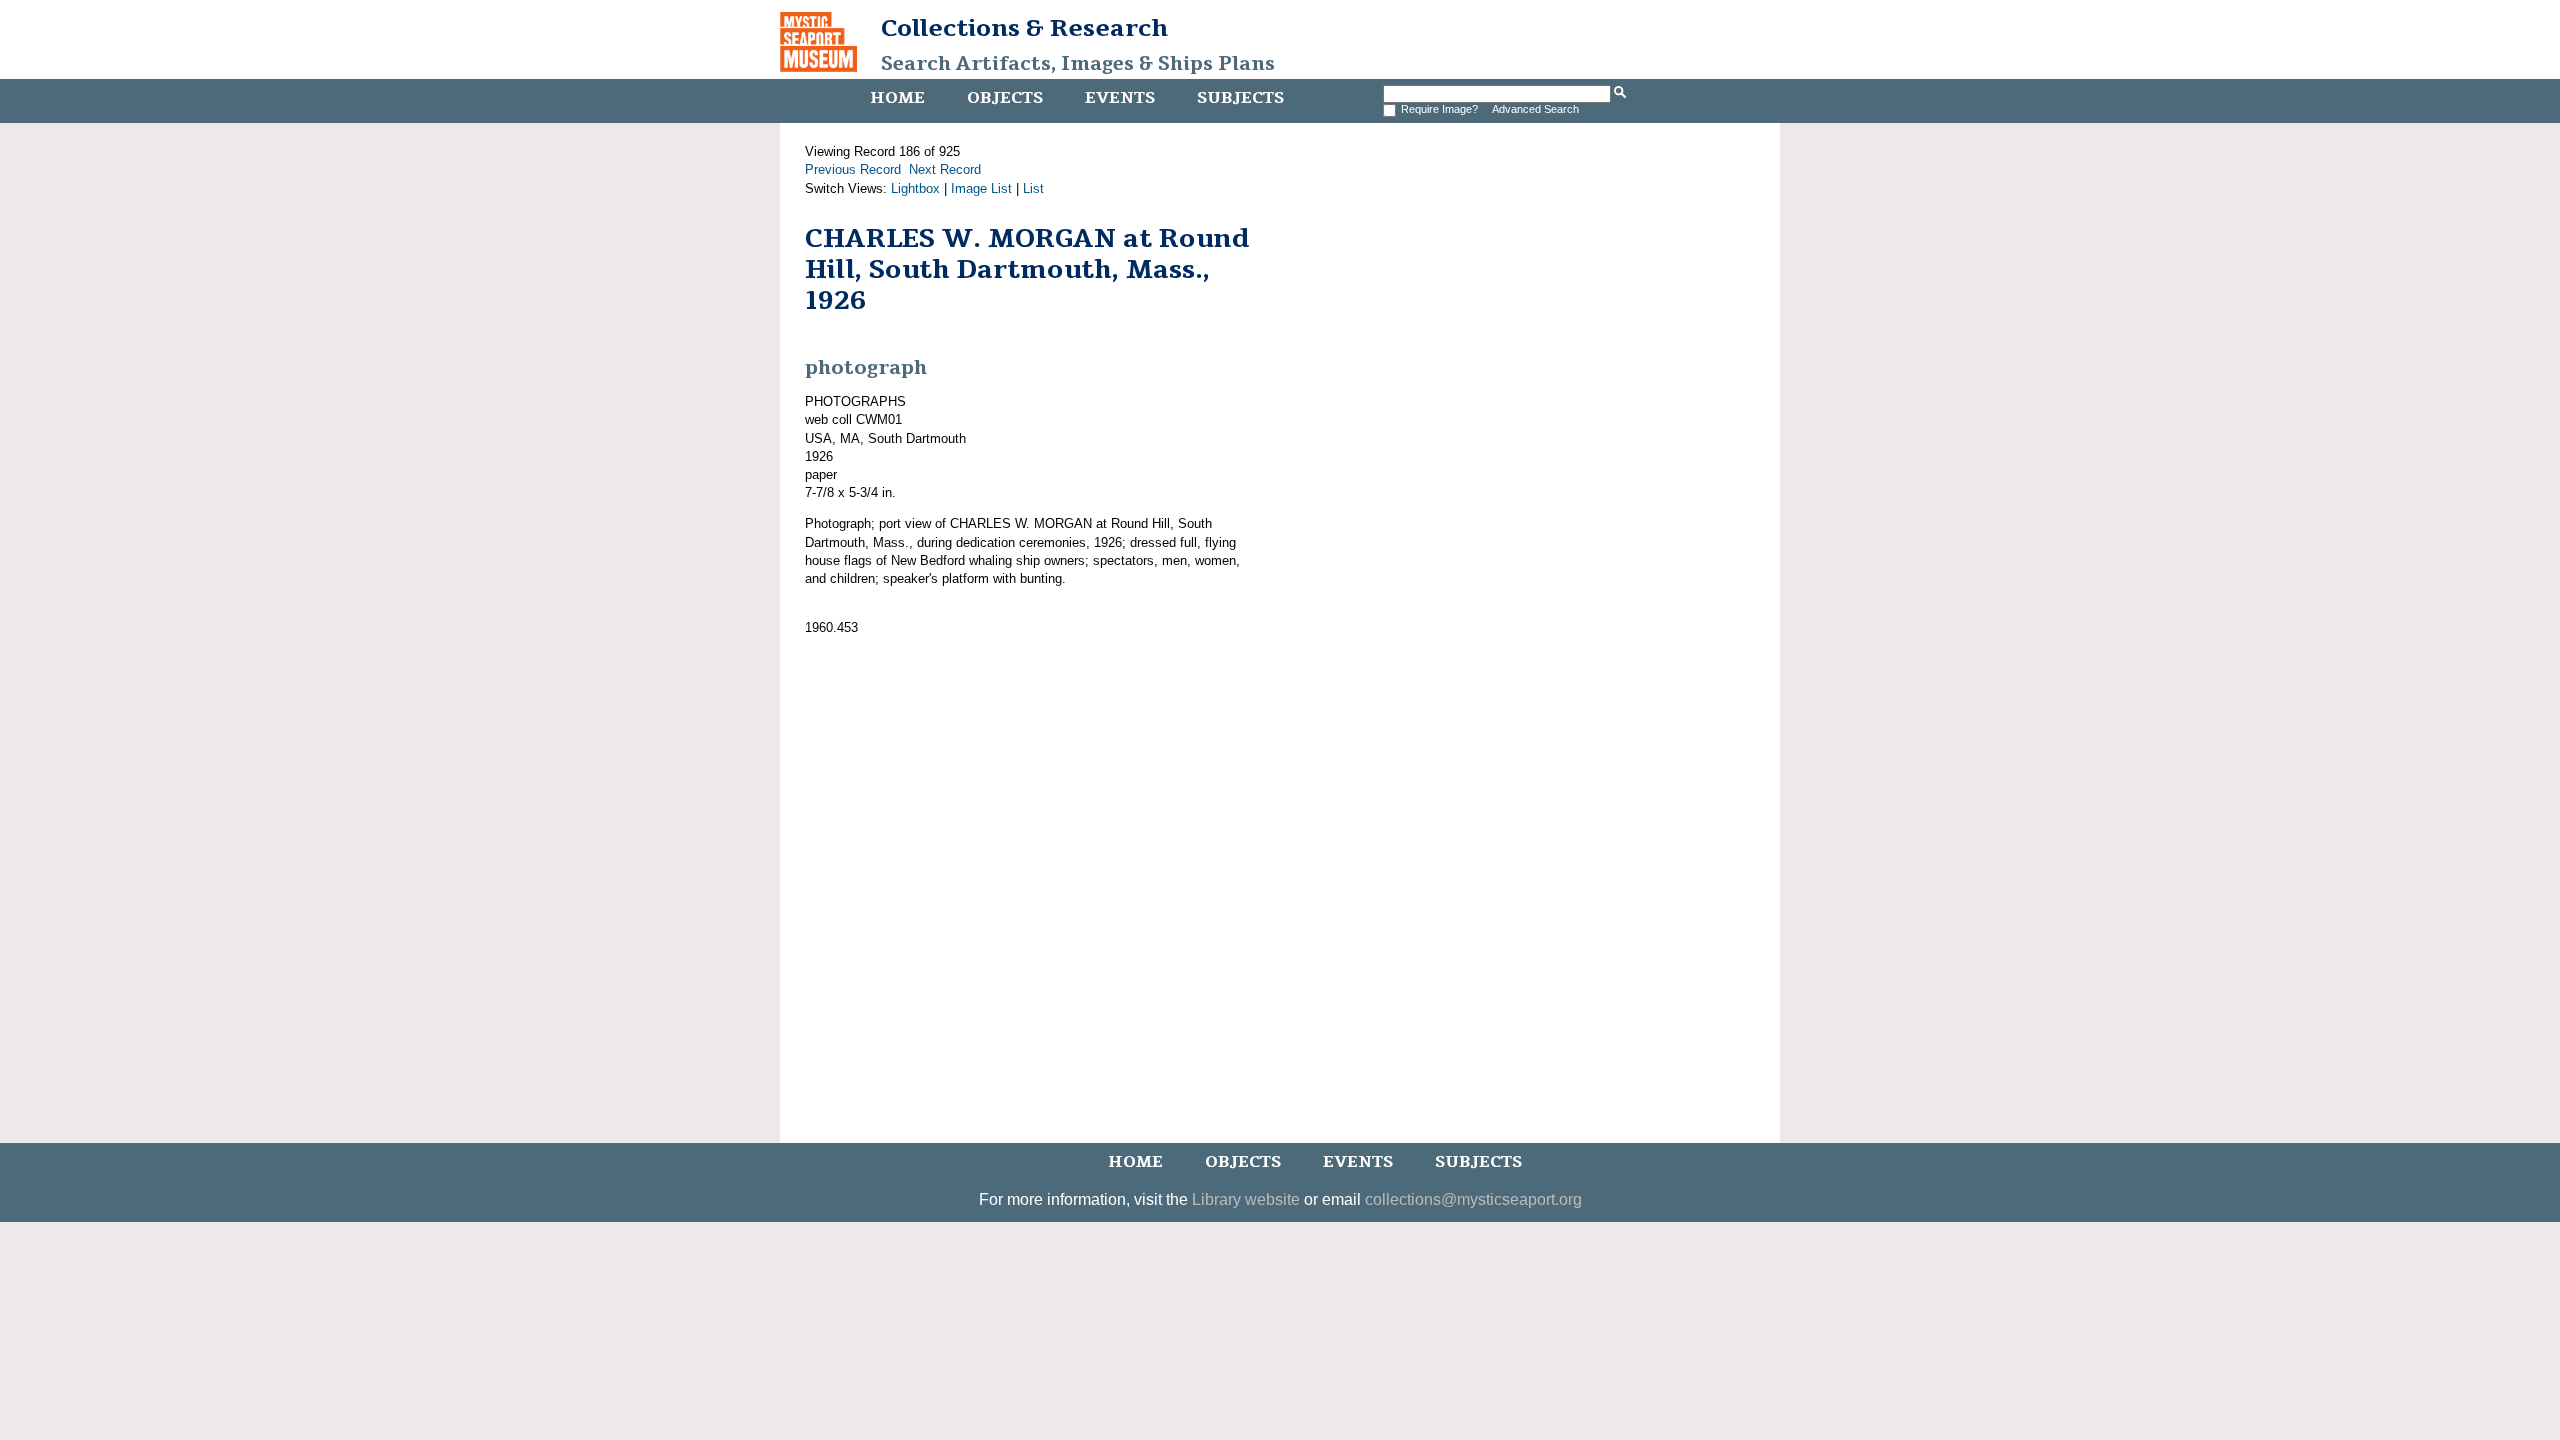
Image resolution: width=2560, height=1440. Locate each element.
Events (1120, 98)
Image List (981, 188)
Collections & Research (1024, 28)
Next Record (945, 169)
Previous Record (853, 169)
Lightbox (915, 188)
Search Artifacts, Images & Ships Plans (1078, 64)
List (1033, 188)
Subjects (1240, 98)
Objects (1005, 98)
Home (897, 98)
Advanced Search (1535, 109)
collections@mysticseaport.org (1473, 1199)
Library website (1246, 1199)
